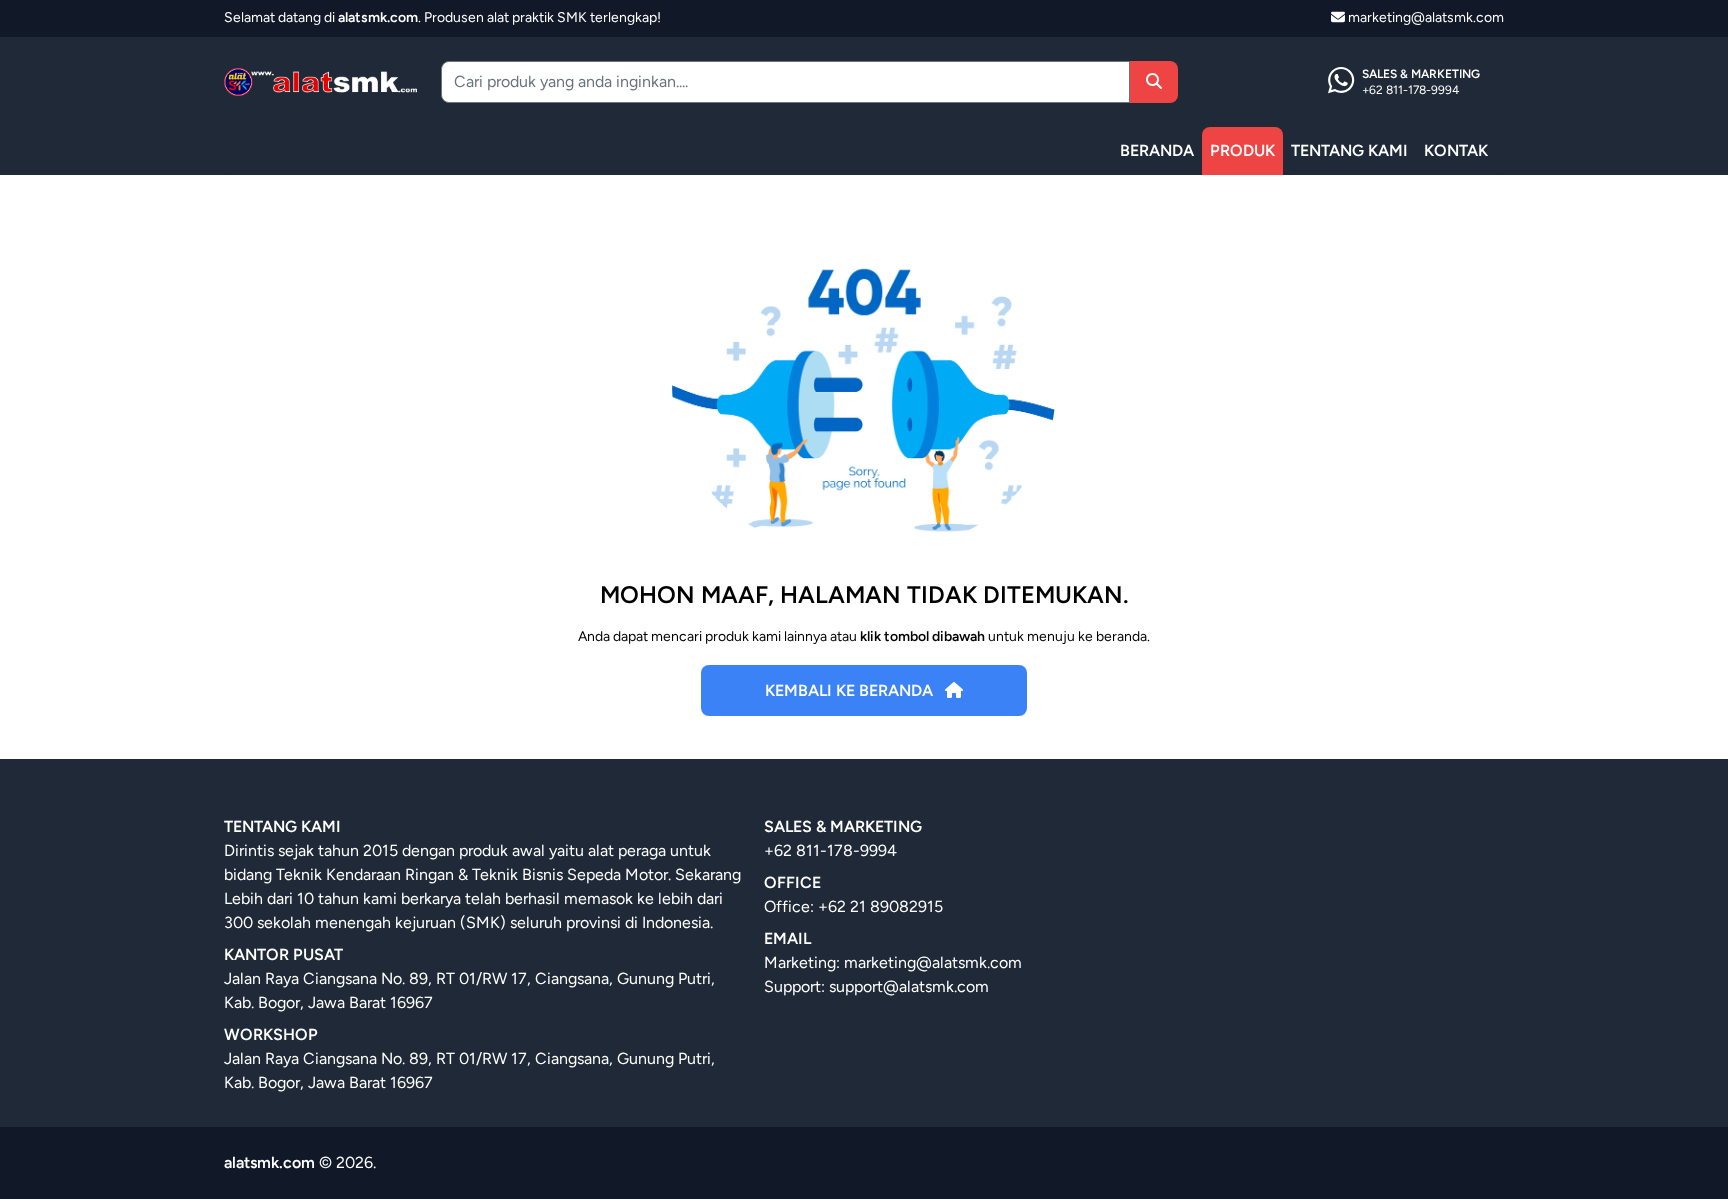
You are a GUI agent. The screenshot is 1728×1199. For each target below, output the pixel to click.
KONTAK (1456, 150)
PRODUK (1242, 150)
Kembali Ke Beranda (851, 690)
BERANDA (1157, 150)
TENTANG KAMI (1349, 150)
